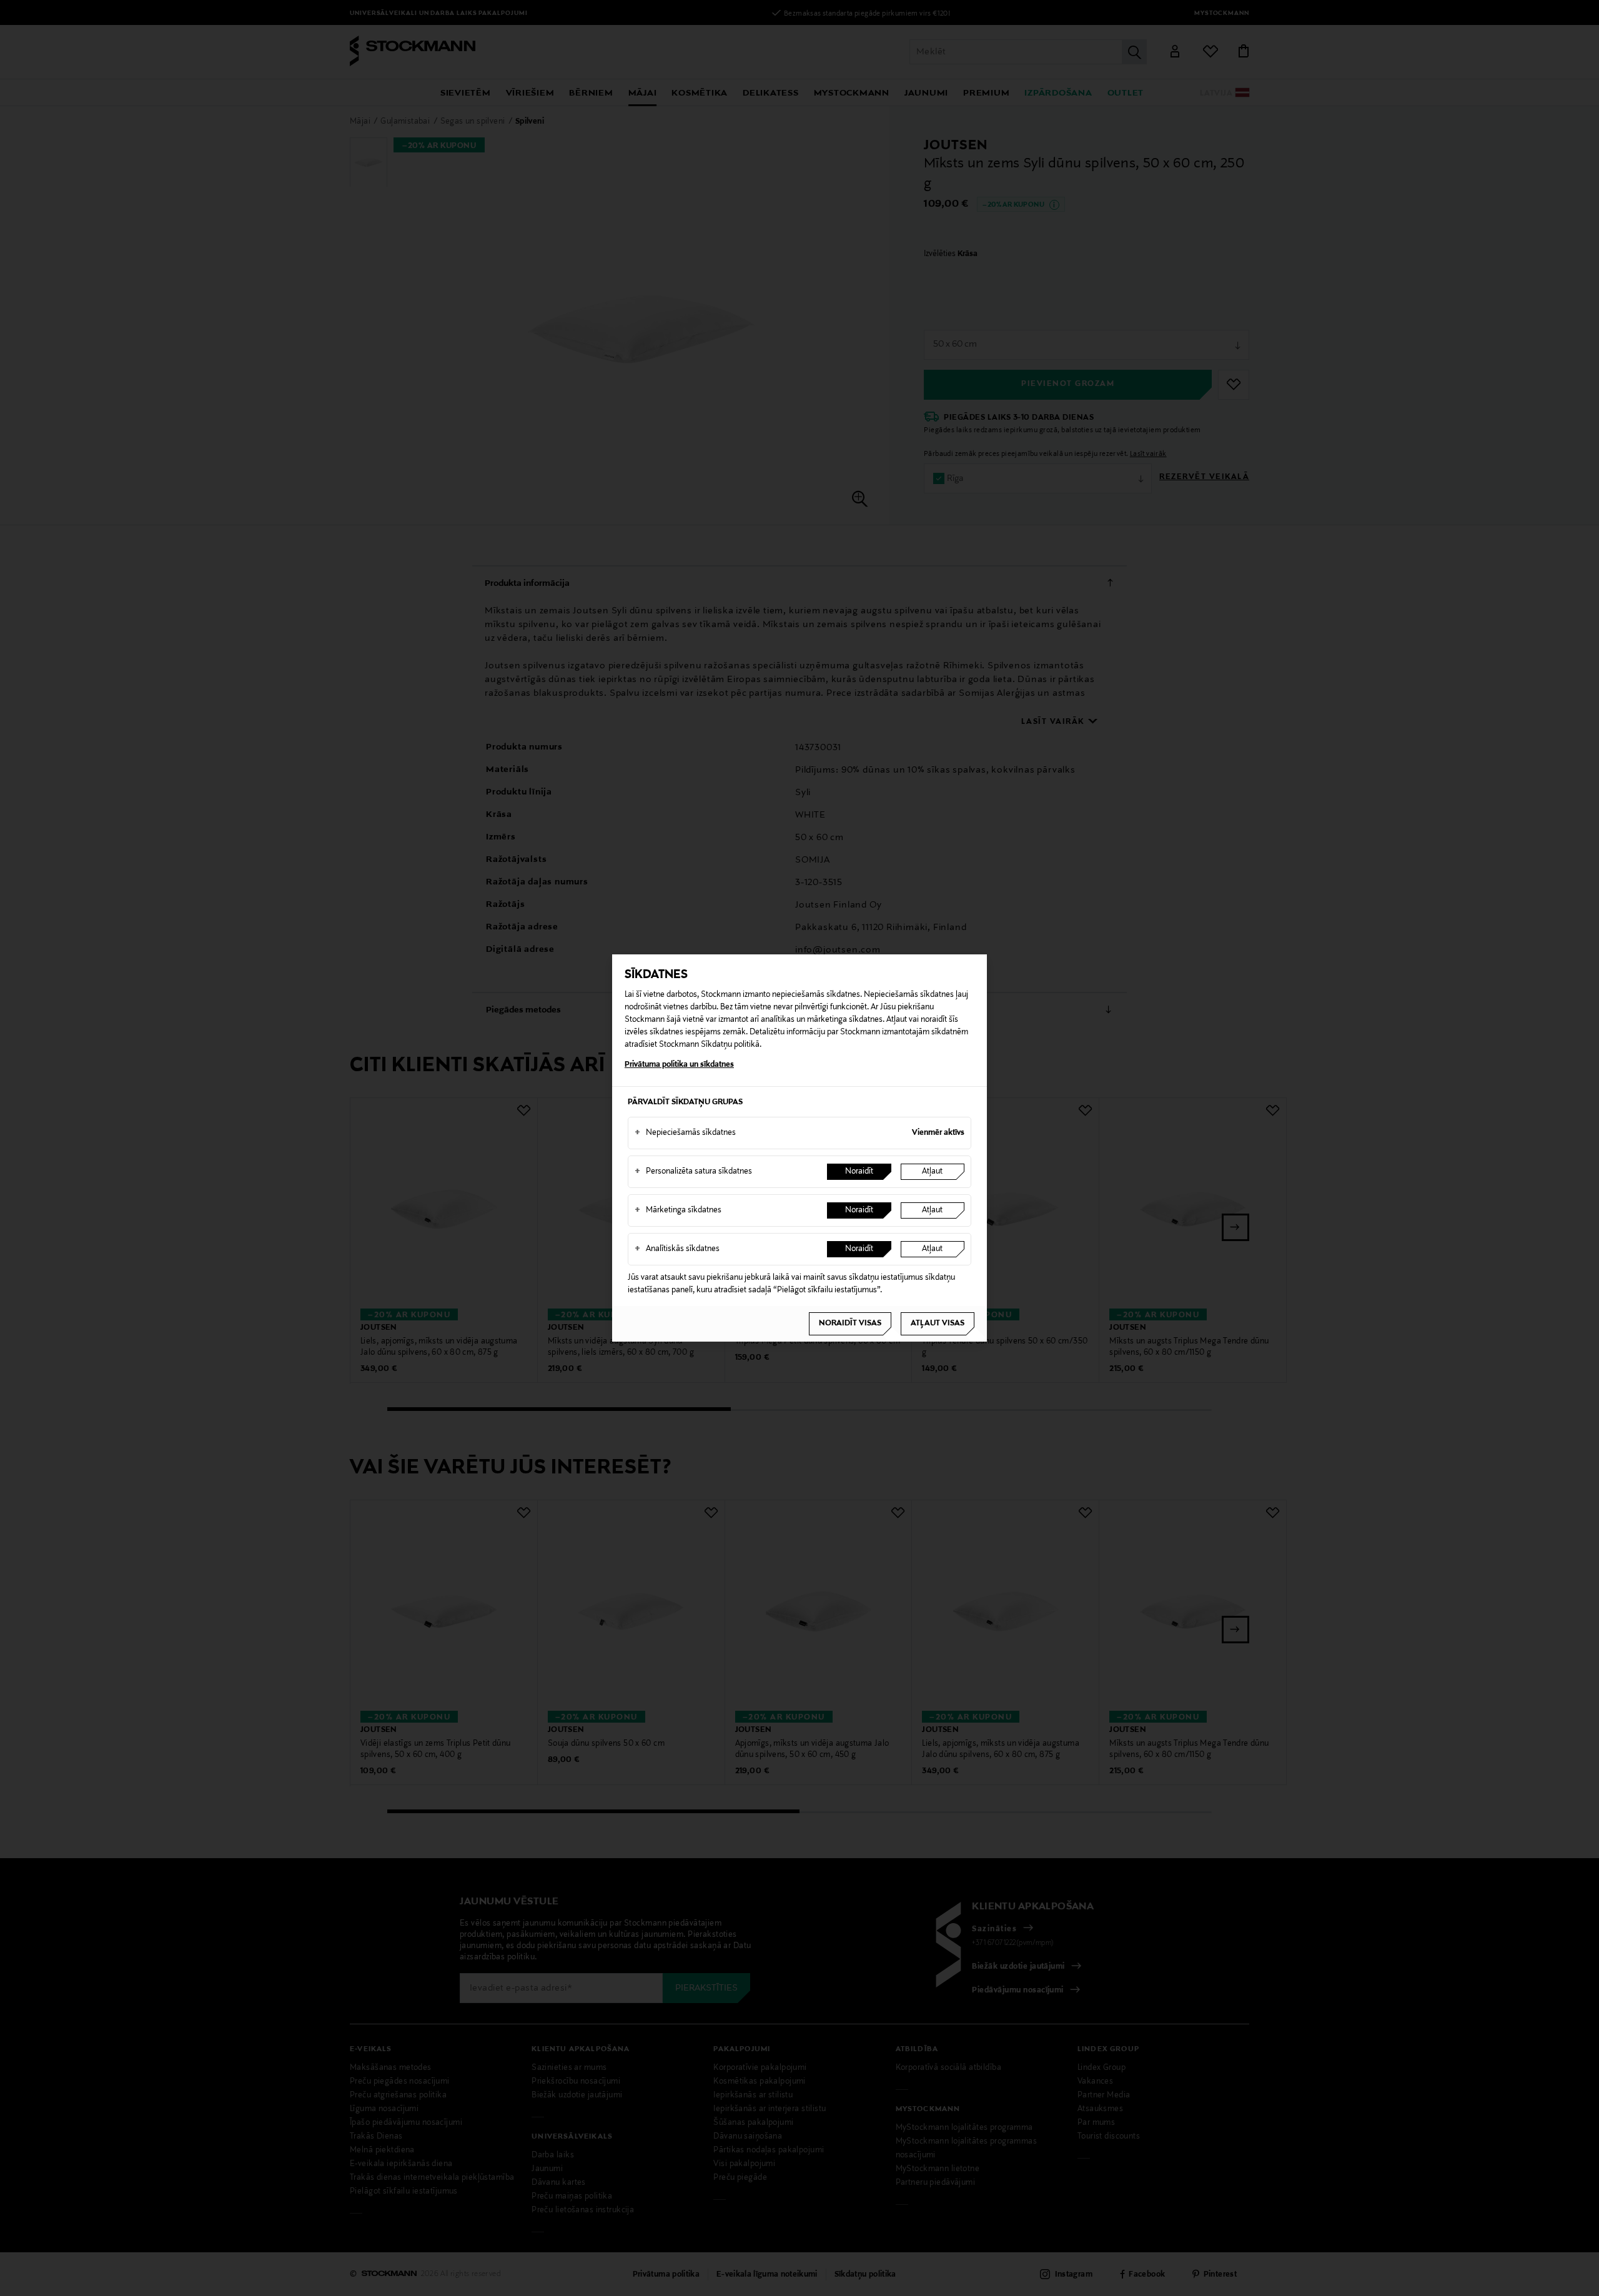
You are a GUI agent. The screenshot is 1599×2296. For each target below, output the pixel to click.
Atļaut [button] (932, 1172)
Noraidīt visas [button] (850, 1324)
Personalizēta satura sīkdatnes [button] (693, 1172)
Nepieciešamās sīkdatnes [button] (685, 1133)
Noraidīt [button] (859, 1172)
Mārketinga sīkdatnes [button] (678, 1210)
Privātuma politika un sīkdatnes (679, 1065)
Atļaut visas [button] (938, 1324)
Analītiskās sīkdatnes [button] (677, 1249)
